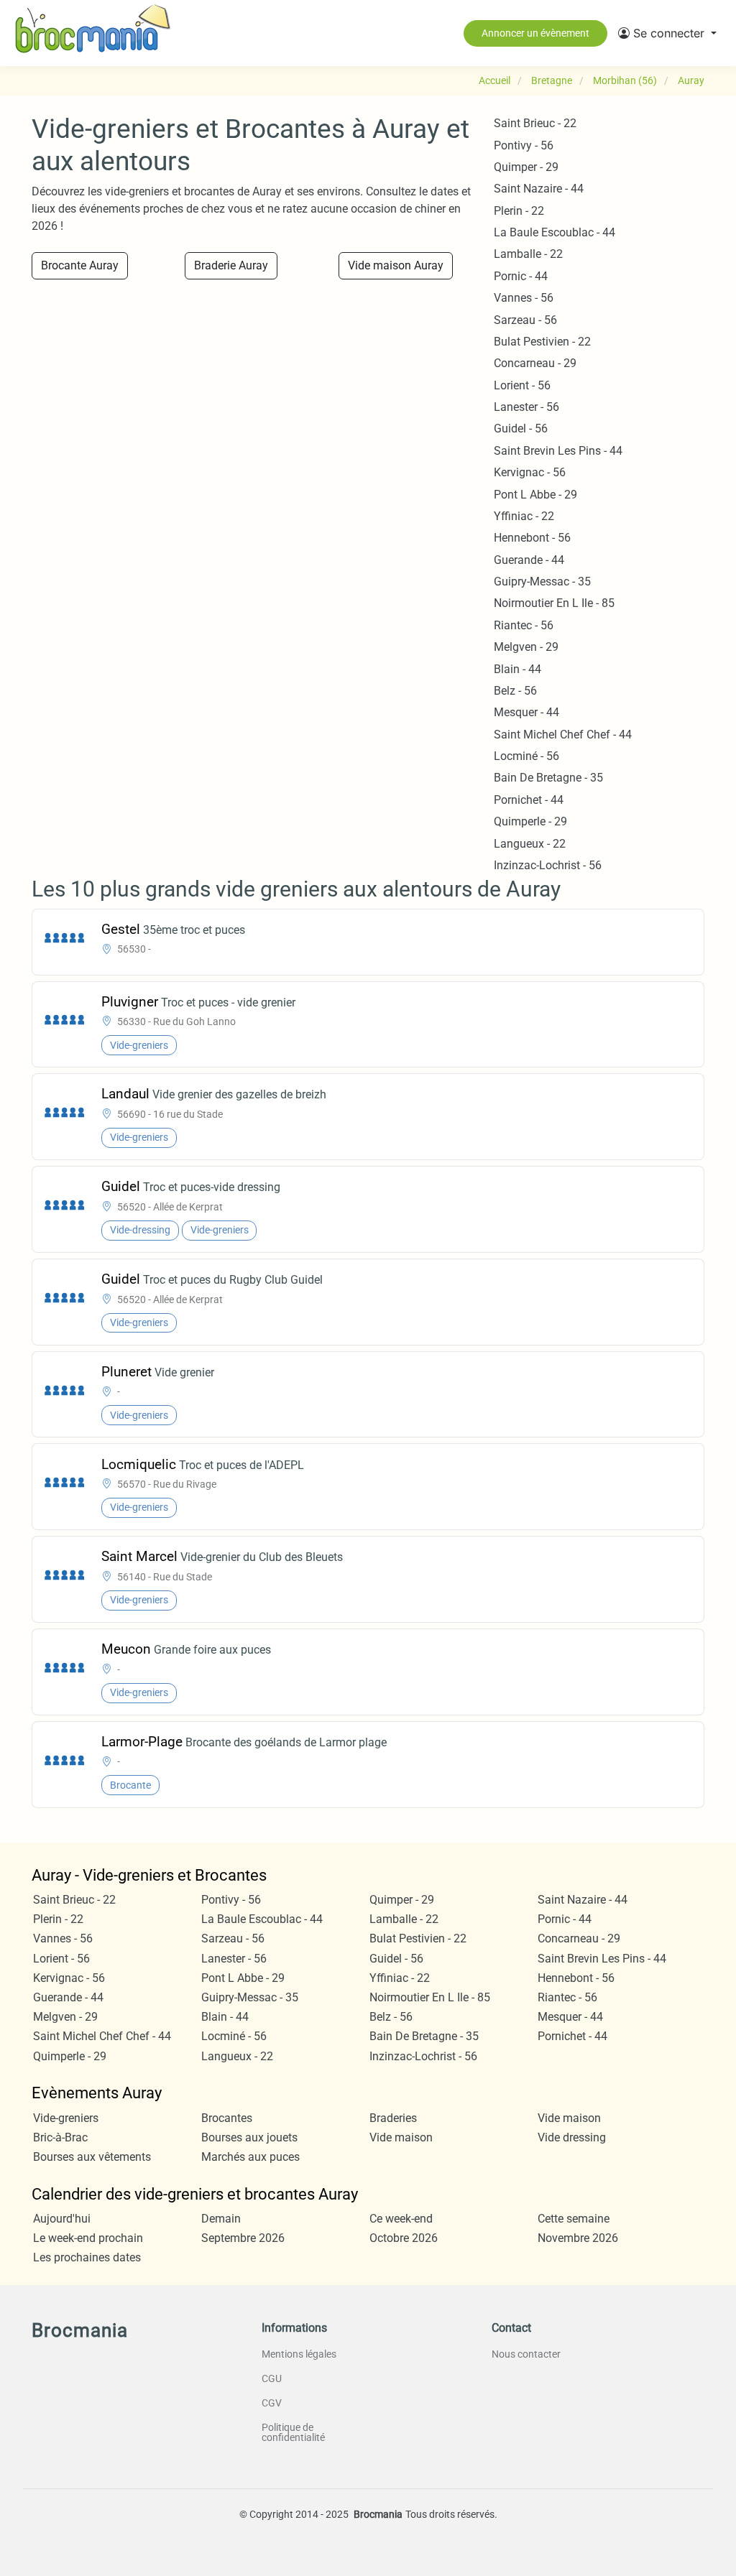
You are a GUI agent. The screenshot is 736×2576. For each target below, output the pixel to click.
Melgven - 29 (526, 647)
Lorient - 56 (522, 385)
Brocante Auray (80, 265)
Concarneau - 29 (535, 363)
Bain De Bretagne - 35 (548, 778)
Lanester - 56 (526, 407)
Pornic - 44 (521, 276)
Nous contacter (526, 2354)
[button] (667, 33)
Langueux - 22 (530, 844)
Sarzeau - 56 (525, 320)
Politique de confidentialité (293, 2432)
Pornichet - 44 (529, 800)
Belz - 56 (515, 691)
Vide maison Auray (396, 265)
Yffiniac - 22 (524, 516)
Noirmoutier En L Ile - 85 (554, 603)
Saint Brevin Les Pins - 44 (558, 451)
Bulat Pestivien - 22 (542, 342)
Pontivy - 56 (524, 145)
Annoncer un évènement (535, 33)
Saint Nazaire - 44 (539, 189)
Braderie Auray (231, 265)
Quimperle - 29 (530, 821)
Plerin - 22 (519, 211)
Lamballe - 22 (528, 254)
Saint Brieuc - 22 (535, 123)
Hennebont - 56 (532, 538)
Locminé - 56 (526, 756)
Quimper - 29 (526, 167)
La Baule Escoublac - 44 (555, 232)
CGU (272, 2378)
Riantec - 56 (524, 625)
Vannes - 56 (524, 298)
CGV (272, 2403)
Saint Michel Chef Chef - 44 (563, 735)
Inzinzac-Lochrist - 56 (548, 865)
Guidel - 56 (521, 428)
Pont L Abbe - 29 (535, 495)
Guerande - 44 (529, 560)
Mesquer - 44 (526, 712)
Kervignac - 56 (530, 472)
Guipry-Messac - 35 (542, 582)
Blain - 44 (517, 669)
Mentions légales (299, 2354)
